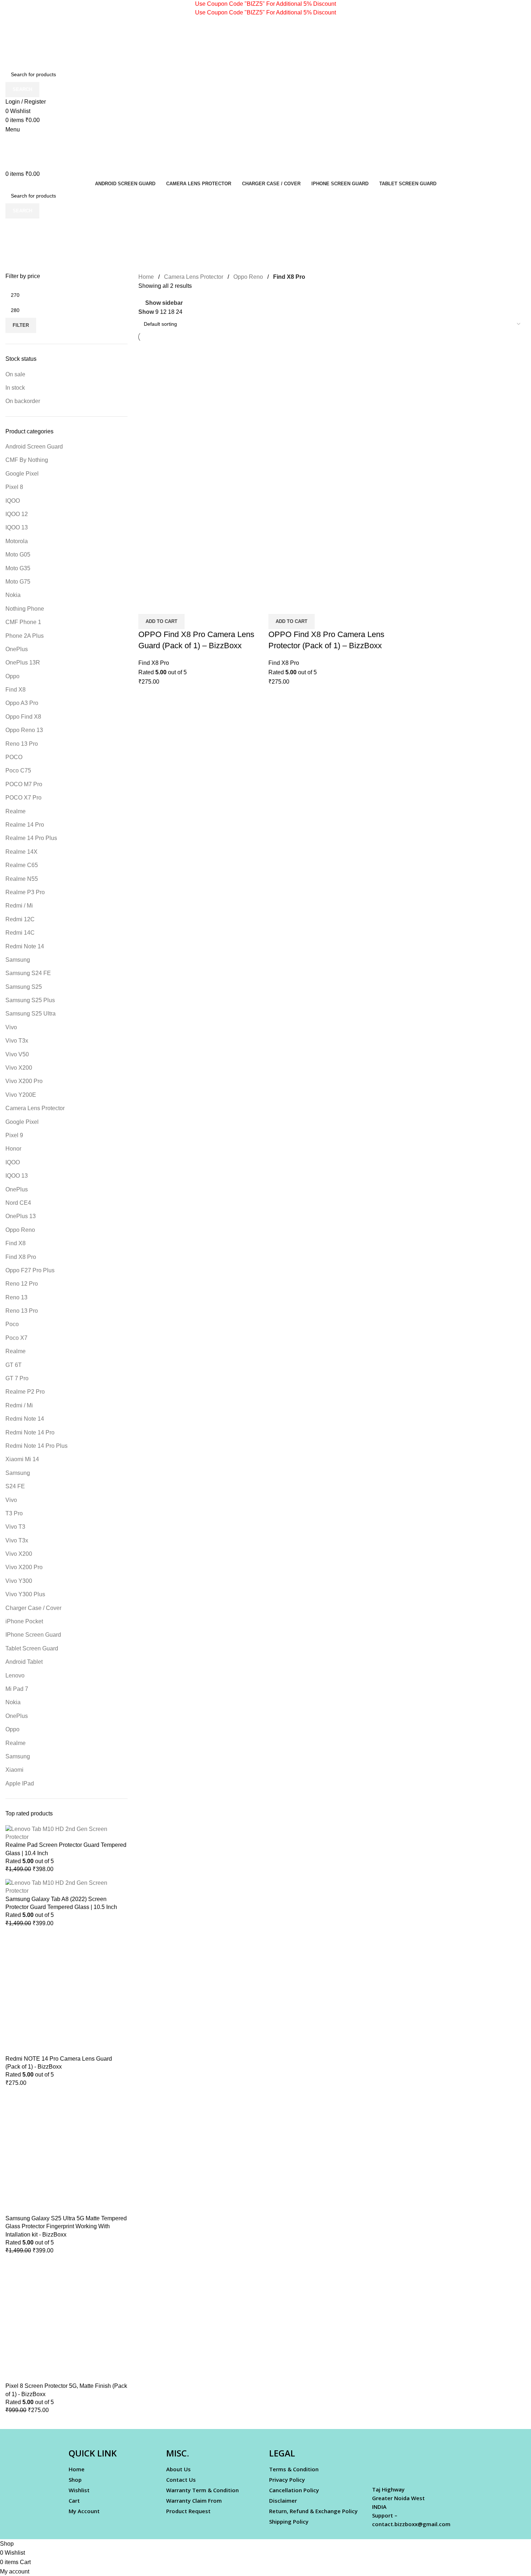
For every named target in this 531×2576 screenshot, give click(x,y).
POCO (14, 757)
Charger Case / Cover (33, 1608)
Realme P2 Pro (25, 1392)
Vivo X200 (19, 1068)
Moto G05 (18, 555)
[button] (161, 622)
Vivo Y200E (21, 1095)
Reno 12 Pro (22, 1284)
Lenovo (15, 1676)
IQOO (13, 501)
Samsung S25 (24, 987)
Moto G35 (18, 568)
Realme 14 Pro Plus (31, 838)
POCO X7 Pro (23, 798)
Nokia (13, 595)
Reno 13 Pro (22, 744)
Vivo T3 (15, 1527)
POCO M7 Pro (24, 784)
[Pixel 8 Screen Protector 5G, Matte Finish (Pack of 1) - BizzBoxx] (66, 2321)
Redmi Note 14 (25, 946)
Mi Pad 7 (17, 1689)
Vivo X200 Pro (24, 1081)
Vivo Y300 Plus (25, 1594)
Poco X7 (16, 1338)
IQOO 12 (17, 514)
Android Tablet (24, 1662)
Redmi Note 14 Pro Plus (36, 1446)
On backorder (23, 401)
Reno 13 (16, 1297)
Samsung (18, 960)
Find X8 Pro (21, 1257)
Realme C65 (22, 865)
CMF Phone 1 (23, 622)
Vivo (11, 1027)
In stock (15, 388)
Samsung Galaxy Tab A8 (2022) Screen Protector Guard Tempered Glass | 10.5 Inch (61, 1903)
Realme (16, 811)
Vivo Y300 (19, 1581)
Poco (12, 1324)
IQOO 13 (17, 527)
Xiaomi (14, 1770)
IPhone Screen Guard (33, 1635)
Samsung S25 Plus (30, 1000)
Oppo (12, 676)
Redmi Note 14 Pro (30, 1432)
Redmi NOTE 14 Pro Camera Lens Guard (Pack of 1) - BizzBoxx (59, 2063)
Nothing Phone (25, 609)
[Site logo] (51, 42)
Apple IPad (20, 1783)
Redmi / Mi (19, 906)
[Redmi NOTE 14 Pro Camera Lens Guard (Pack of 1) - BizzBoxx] (66, 1993)
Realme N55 (22, 879)
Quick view (167, 605)
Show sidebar (164, 303)
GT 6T (14, 1365)
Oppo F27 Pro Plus (30, 1270)
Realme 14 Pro (25, 825)
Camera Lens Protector (35, 1108)
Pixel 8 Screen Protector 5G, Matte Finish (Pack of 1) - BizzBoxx (66, 2390)
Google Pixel (22, 474)
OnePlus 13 (21, 1216)
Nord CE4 (18, 1203)
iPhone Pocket (24, 1621)
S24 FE (15, 1486)
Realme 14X (21, 852)
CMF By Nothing (27, 460)
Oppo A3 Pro (22, 703)
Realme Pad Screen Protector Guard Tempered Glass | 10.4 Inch (66, 1849)
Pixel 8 (14, 487)
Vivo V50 (17, 1054)
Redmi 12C (20, 919)
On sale (15, 374)
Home (146, 277)
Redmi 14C (20, 933)
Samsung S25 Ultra (31, 1014)
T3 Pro (14, 1513)
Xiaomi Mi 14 (22, 1459)
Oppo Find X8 (23, 717)
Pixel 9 (14, 1135)
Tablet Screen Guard (32, 1648)
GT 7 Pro (17, 1378)
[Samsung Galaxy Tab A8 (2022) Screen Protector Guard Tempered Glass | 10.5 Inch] (66, 1886)
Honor (13, 1149)
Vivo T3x (17, 1041)
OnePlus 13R (23, 663)
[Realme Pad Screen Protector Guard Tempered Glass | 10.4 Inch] (66, 1833)
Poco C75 (18, 770)
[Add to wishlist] (186, 605)
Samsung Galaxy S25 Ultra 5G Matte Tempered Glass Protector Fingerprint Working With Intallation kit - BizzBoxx (66, 2226)
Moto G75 (18, 582)
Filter (21, 325)
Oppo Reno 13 (24, 730)
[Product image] (202, 532)
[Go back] (14, 228)
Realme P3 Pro (25, 892)
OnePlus (17, 649)
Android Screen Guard (34, 447)
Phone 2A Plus (25, 636)
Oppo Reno (20, 1230)
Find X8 (16, 690)
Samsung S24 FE (28, 973)
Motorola (17, 541)
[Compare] (147, 605)
